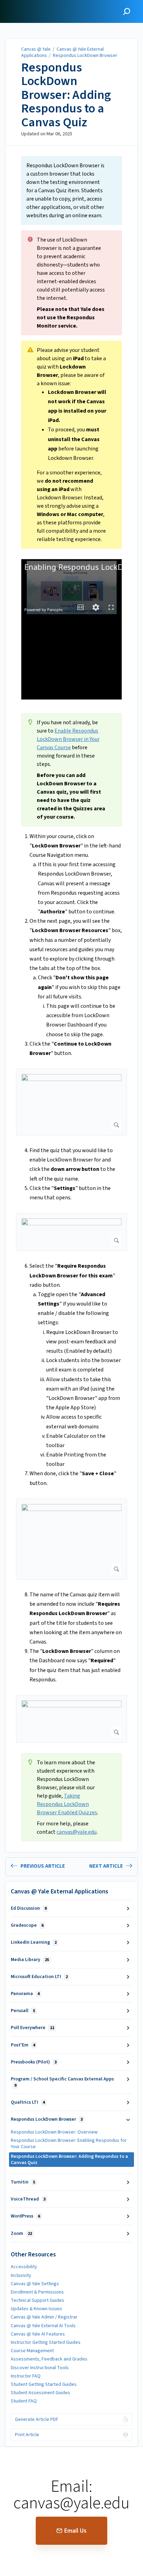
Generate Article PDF (37, 2419)
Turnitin (23, 2182)
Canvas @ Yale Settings (35, 2284)
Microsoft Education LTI (39, 1977)
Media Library (30, 1960)
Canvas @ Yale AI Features (38, 2334)
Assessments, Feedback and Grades (49, 2359)
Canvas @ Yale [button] (25, 4)
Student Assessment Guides (40, 2393)
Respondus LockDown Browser (85, 56)
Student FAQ (24, 2401)
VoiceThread (28, 2199)
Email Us (75, 2531)
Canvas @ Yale (36, 49)
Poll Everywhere (32, 2028)
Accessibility (24, 2267)
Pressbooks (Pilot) (34, 2062)
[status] (71, 191)
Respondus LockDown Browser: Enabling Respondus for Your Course (69, 2144)
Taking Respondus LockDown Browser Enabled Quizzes (67, 1804)
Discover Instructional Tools (40, 2368)
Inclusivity (21, 2275)
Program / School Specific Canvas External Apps (62, 2082)
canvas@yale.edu (77, 1832)
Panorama (25, 1994)
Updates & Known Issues (36, 2309)
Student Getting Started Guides (44, 2384)
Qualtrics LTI (28, 2102)
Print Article (27, 2435)
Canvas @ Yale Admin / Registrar (44, 2317)
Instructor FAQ (26, 2376)
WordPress (25, 2216)
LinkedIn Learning (34, 1942)
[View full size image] (71, 1102)
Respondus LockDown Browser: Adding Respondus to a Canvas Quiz (66, 95)
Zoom (21, 2233)
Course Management (32, 2351)
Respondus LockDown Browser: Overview (54, 2132)
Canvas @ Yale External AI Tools (43, 2326)
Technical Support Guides (37, 2300)
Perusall (23, 2011)
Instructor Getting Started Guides (46, 2342)
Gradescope (27, 1925)
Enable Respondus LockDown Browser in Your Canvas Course (68, 739)
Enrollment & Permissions (37, 2292)
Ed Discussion (29, 1908)
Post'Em (23, 2045)
